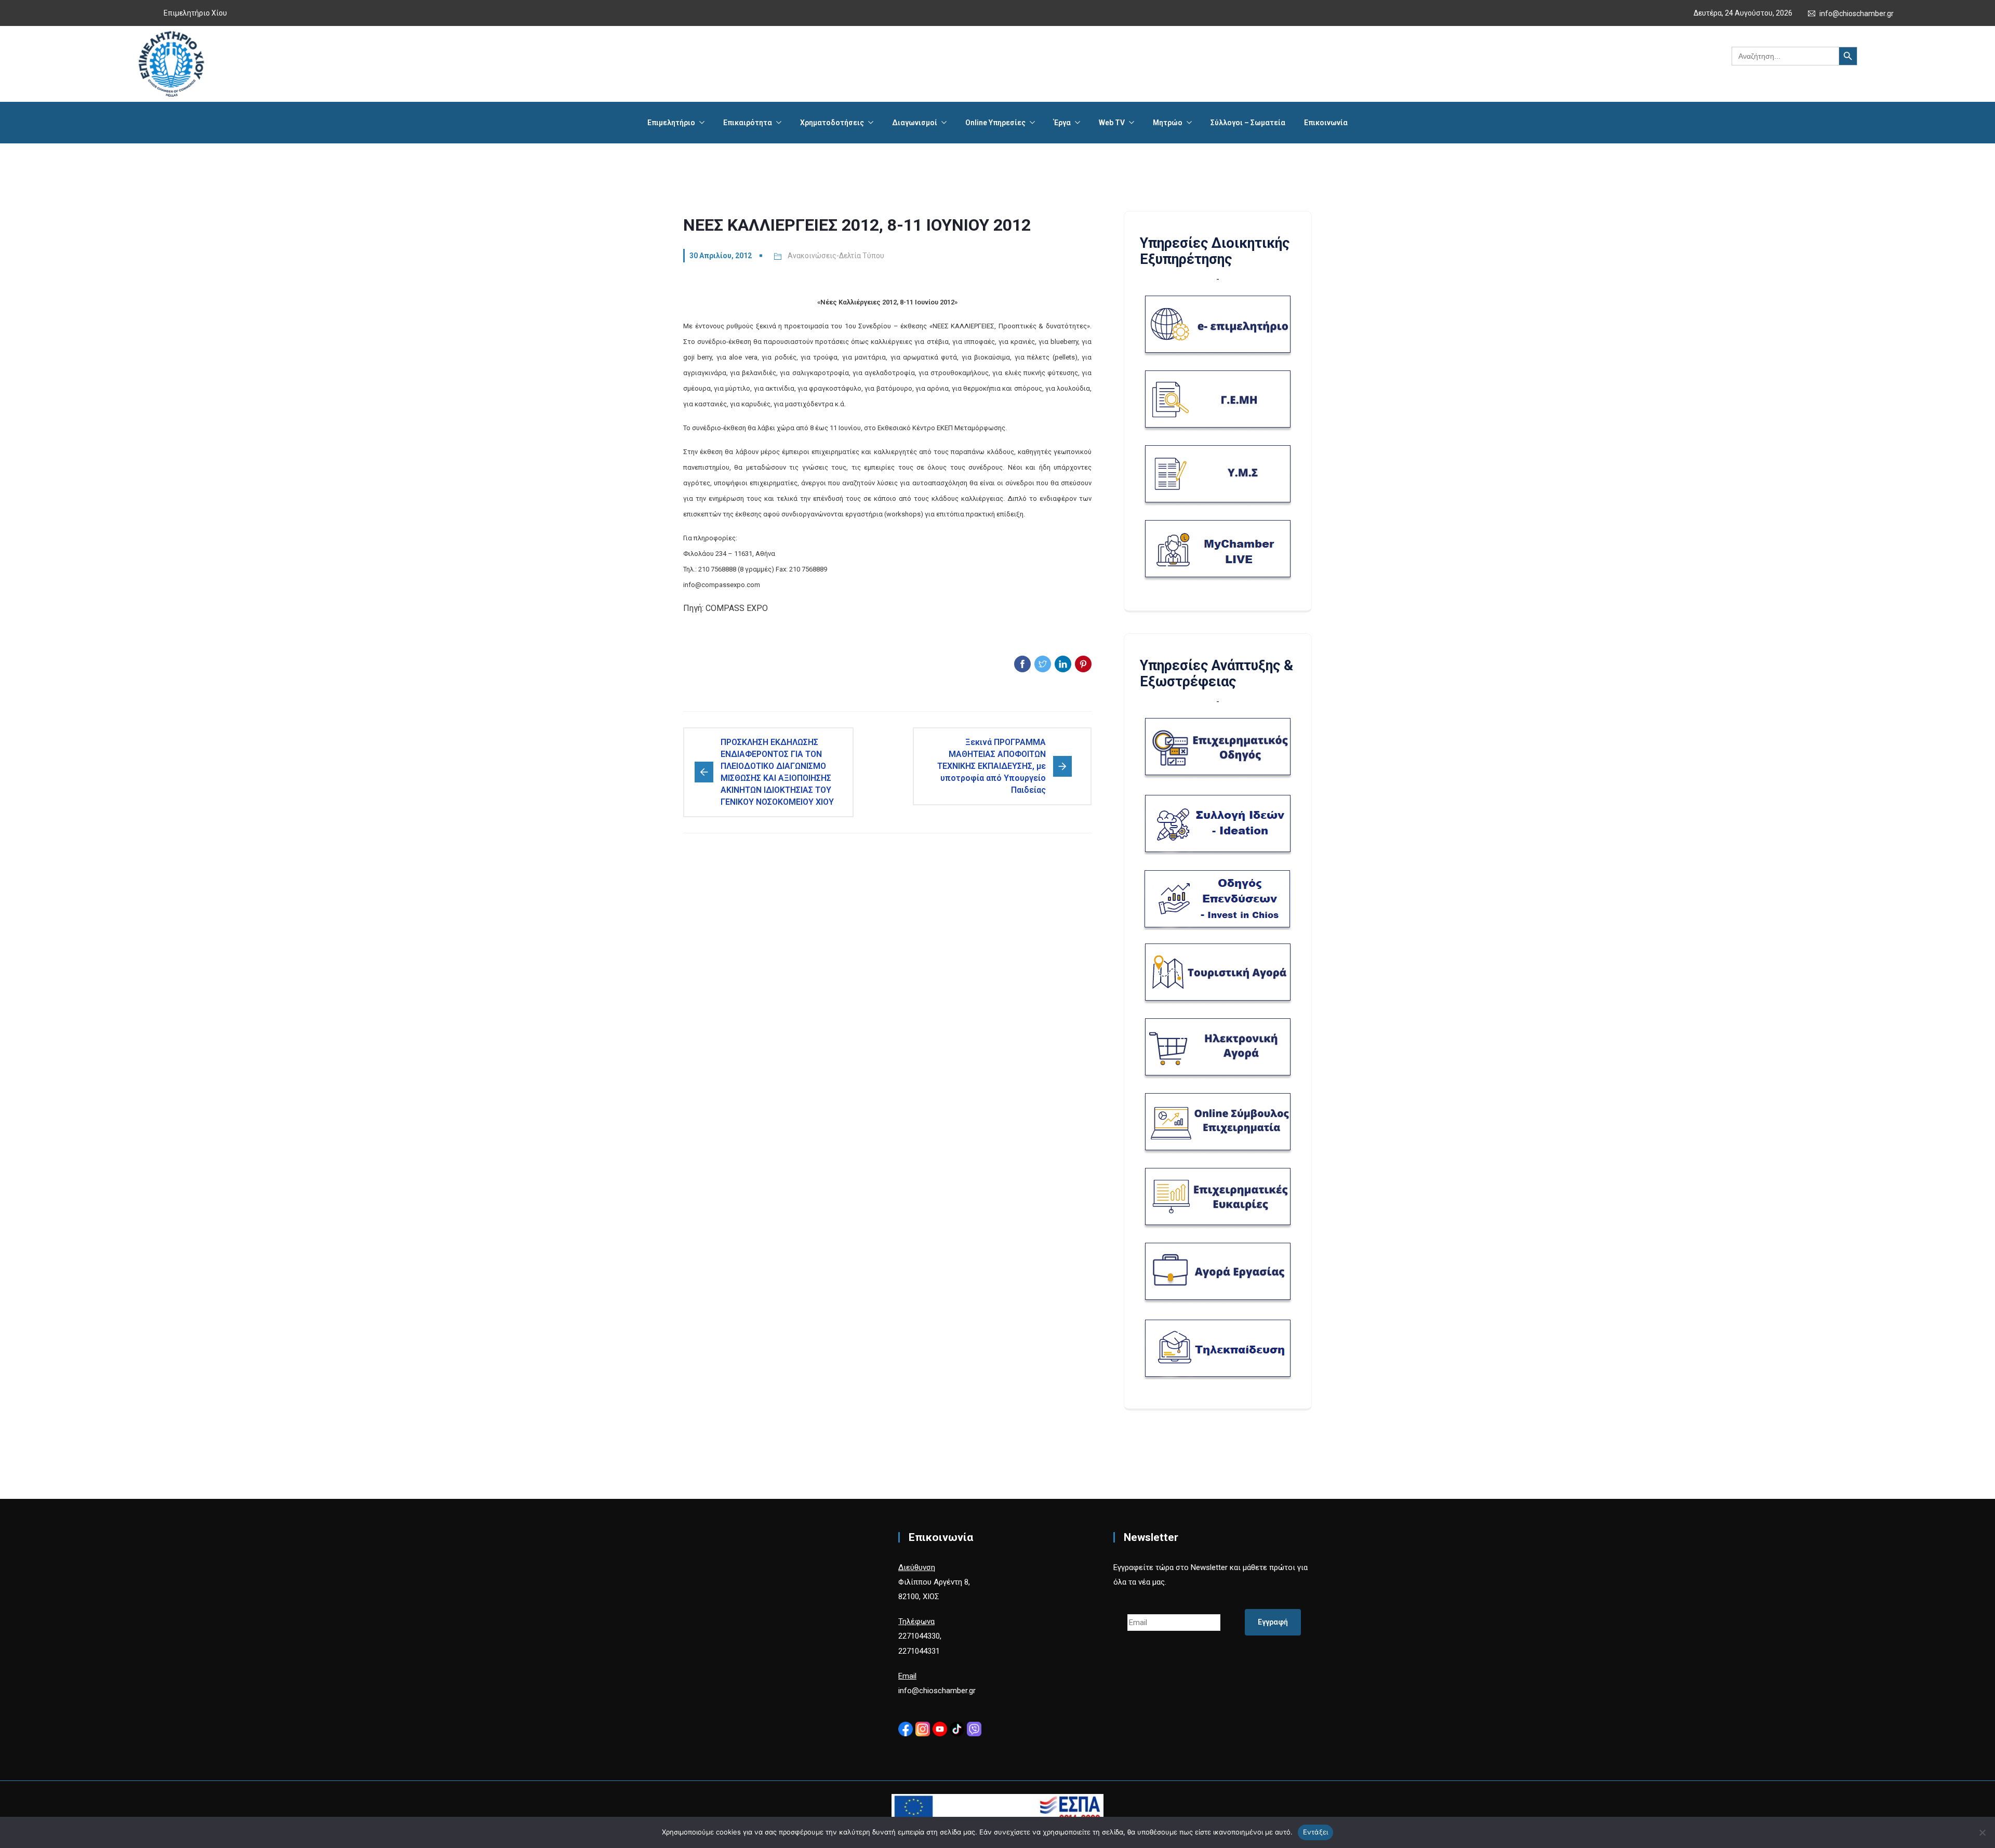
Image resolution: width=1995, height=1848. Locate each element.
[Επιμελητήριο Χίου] (171, 64)
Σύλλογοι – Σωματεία (1248, 123)
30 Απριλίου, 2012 (721, 256)
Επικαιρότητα (748, 123)
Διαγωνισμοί (915, 123)
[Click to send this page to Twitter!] (1043, 664)
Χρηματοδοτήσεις (832, 123)
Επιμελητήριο (671, 123)
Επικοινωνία (1326, 123)
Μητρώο (1168, 123)
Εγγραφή (1273, 1622)
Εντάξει (1316, 1832)
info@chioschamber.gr (1857, 14)
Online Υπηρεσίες (995, 123)
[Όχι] (1982, 1832)
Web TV (1112, 123)
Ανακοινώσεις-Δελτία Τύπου (836, 256)
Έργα (1062, 123)
